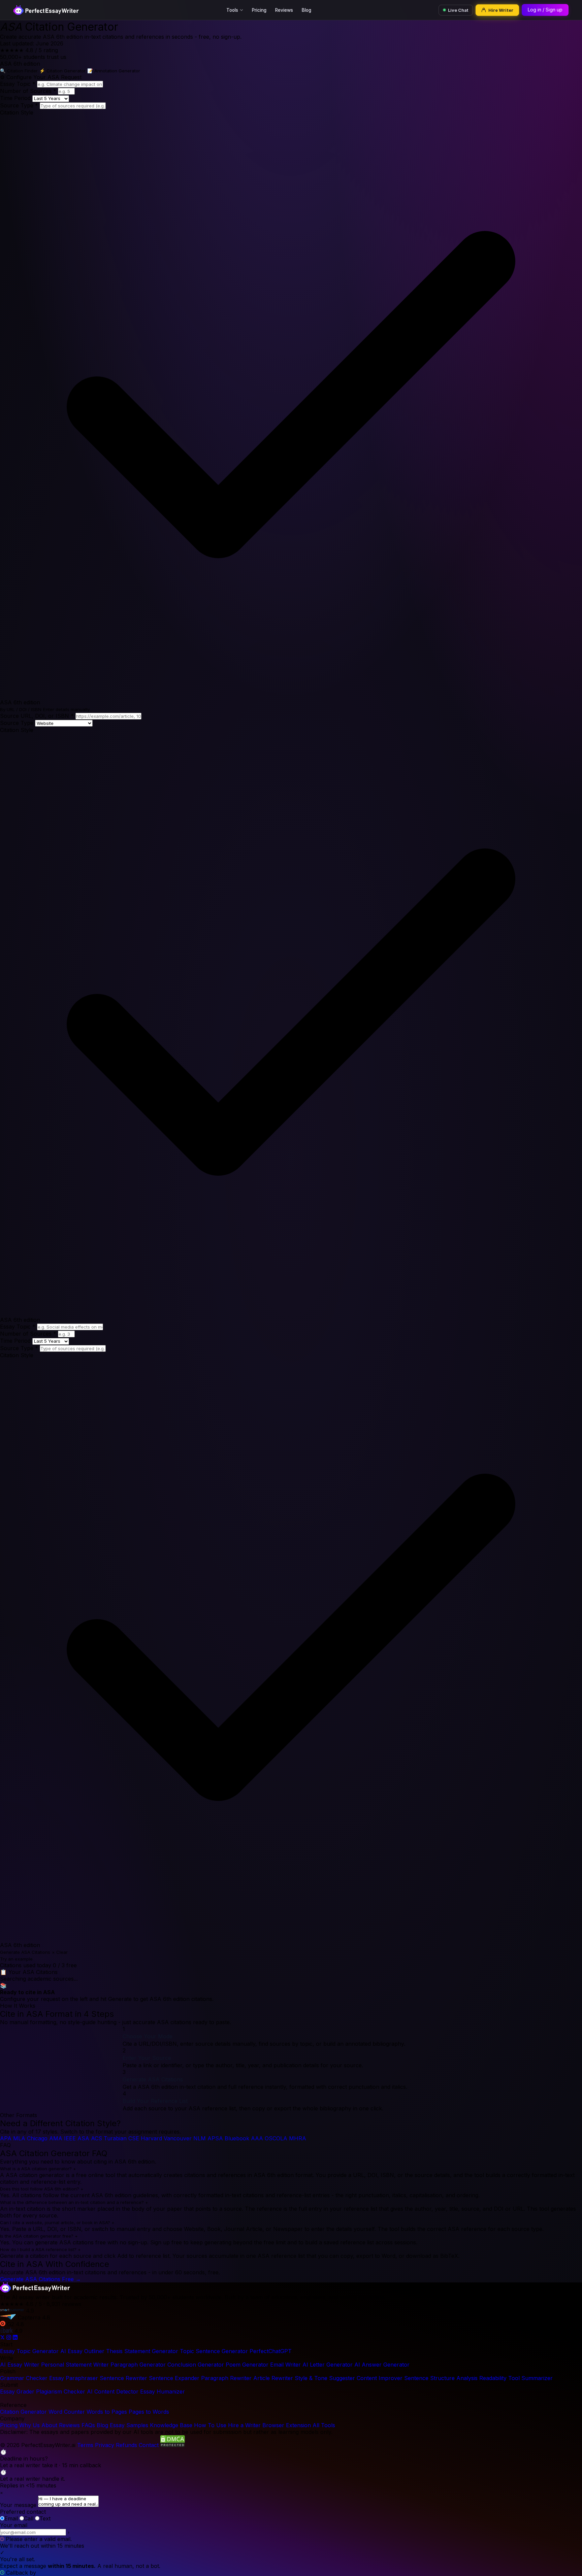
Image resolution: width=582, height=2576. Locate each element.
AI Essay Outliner (82, 2351)
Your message (18, 2505)
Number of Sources (28, 91)
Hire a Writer (244, 2425)
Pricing (259, 10)
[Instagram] (10, 2338)
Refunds (126, 2445)
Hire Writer (501, 10)
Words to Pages (107, 2412)
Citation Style (17, 112)
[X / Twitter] (3, 2338)
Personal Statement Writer (75, 2365)
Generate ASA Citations (25, 1952)
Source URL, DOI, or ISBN (37, 716)
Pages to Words (149, 2412)
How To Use (210, 2425)
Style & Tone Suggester (325, 2378)
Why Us (29, 2425)
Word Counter (67, 2412)
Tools (232, 10)
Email (11, 2518)
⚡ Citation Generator (62, 71)
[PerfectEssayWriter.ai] (35, 2290)
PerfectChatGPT (271, 2351)
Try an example (16, 1959)
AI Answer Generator (382, 2365)
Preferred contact (23, 2512)
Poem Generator (247, 2365)
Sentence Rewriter (123, 2378)
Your (14, 2525)
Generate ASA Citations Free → (40, 2279)
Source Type (19, 105)
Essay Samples (129, 2425)
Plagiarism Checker (61, 2391)
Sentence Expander (174, 2378)
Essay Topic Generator (29, 2351)
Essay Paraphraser (74, 2378)
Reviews (284, 10)
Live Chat (458, 10)
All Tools (324, 2425)
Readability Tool (499, 2378)
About (49, 2425)
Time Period (15, 98)
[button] (291, 2458)
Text (45, 2518)
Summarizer (537, 2378)
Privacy (105, 2445)
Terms (85, 2445)
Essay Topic (18, 84)
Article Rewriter (273, 2378)
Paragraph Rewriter (226, 2378)
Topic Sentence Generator (214, 2351)
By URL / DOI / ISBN (21, 709)
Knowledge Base (171, 2425)
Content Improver (380, 2378)
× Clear (60, 1952)
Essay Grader (17, 2391)
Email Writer (285, 2365)
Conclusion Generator (196, 2365)
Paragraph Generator (138, 2365)
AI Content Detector (113, 2391)
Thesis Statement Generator (142, 2351)
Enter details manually (66, 709)
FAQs (88, 2425)
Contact (149, 2445)
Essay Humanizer (163, 2391)
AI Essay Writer (20, 2365)
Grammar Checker (24, 2378)
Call (29, 2518)
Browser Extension (287, 2425)
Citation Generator (23, 2412)
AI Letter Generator (328, 2365)
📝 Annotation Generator (114, 71)
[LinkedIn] (15, 2338)
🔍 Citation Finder (19, 71)
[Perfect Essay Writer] (46, 10)
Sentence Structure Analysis (441, 2378)
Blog (306, 10)
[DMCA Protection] (173, 2445)
